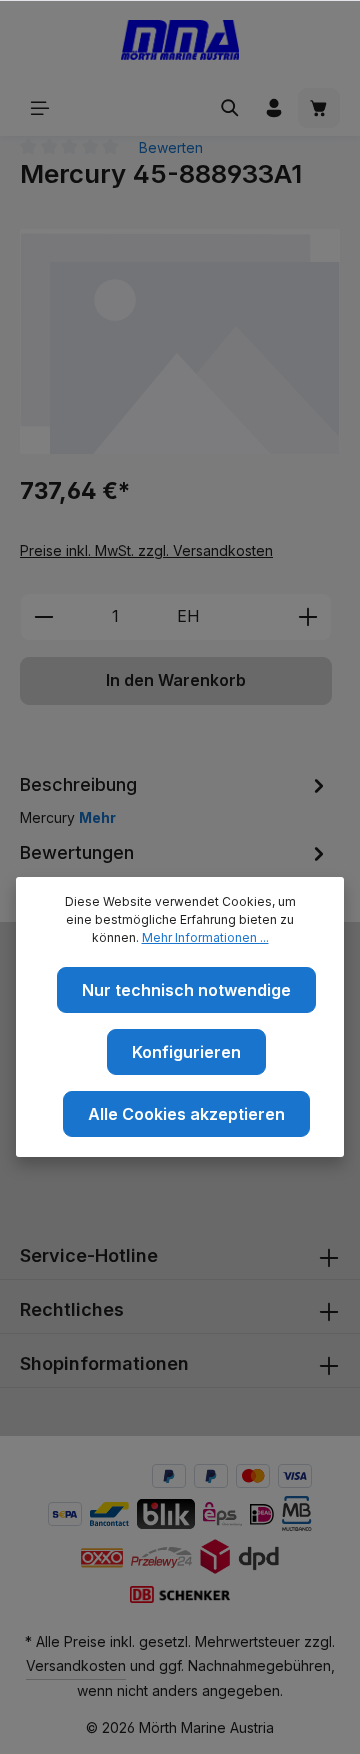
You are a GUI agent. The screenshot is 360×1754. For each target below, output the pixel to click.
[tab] (175, 799)
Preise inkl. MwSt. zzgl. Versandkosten (146, 550)
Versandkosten (76, 1665)
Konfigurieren (186, 1052)
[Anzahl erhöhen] (308, 617)
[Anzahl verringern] (43, 617)
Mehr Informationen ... (205, 937)
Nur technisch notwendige (186, 990)
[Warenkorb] (319, 108)
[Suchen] (230, 108)
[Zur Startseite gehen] (180, 40)
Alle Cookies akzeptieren (186, 1114)
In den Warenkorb (176, 680)
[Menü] (40, 108)
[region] (180, 341)
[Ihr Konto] (274, 108)
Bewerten (171, 147)
